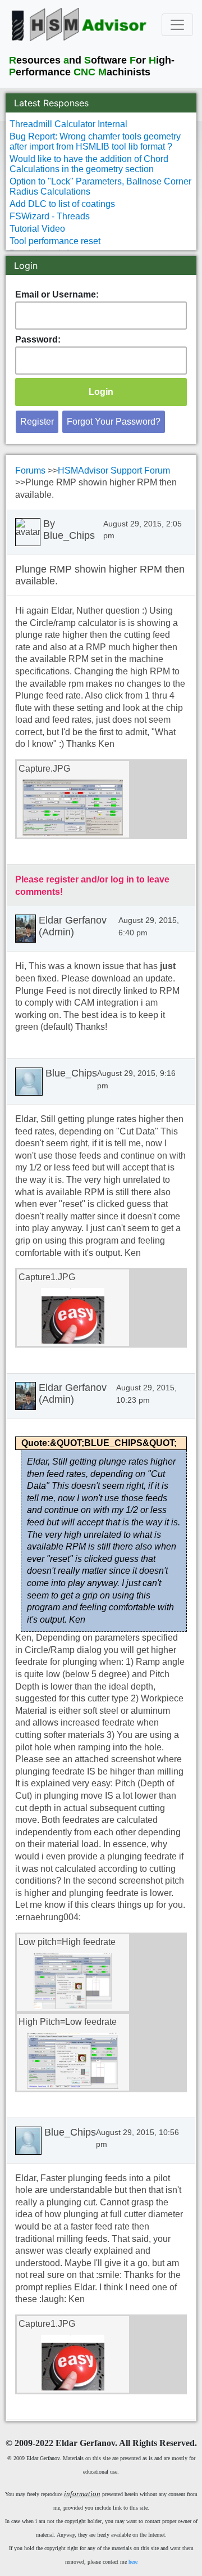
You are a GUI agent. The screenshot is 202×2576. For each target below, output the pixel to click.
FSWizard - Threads (50, 216)
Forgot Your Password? (114, 422)
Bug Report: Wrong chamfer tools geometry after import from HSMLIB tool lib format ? (95, 141)
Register (37, 422)
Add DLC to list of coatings (62, 204)
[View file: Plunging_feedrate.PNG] (73, 1981)
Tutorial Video (37, 229)
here (133, 2562)
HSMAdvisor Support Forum (114, 470)
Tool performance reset (55, 241)
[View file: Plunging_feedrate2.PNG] (73, 2061)
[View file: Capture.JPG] (73, 808)
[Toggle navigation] (177, 25)
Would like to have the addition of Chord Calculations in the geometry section (89, 164)
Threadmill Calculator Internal (68, 124)
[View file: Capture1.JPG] (73, 1316)
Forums (31, 470)
